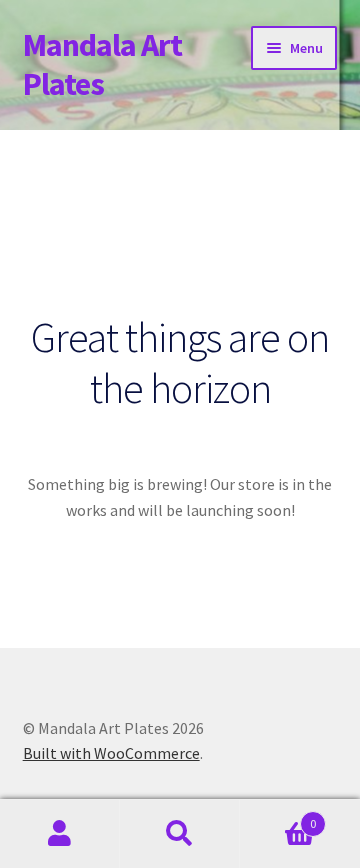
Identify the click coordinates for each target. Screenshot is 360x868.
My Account (60, 834)
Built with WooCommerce (111, 753)
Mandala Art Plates (102, 64)
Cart (278, 816)
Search (180, 834)
